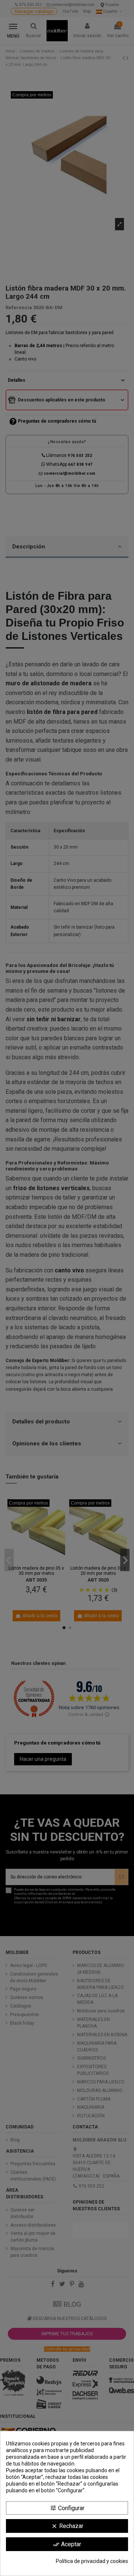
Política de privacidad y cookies (92, 2561)
